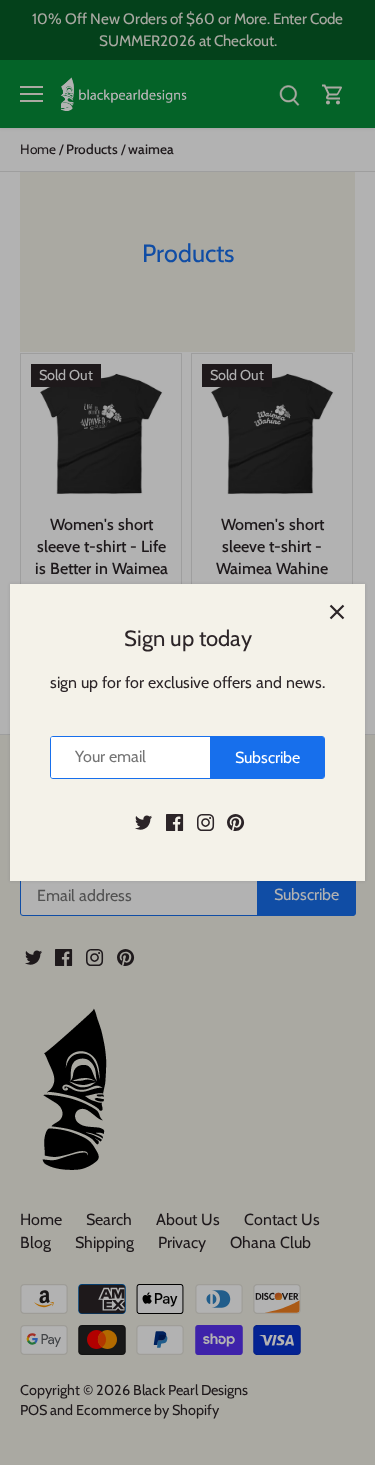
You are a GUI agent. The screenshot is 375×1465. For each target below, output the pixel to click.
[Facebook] (174, 822)
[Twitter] (143, 822)
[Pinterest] (235, 822)
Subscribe (267, 757)
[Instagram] (205, 822)
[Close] (337, 612)
